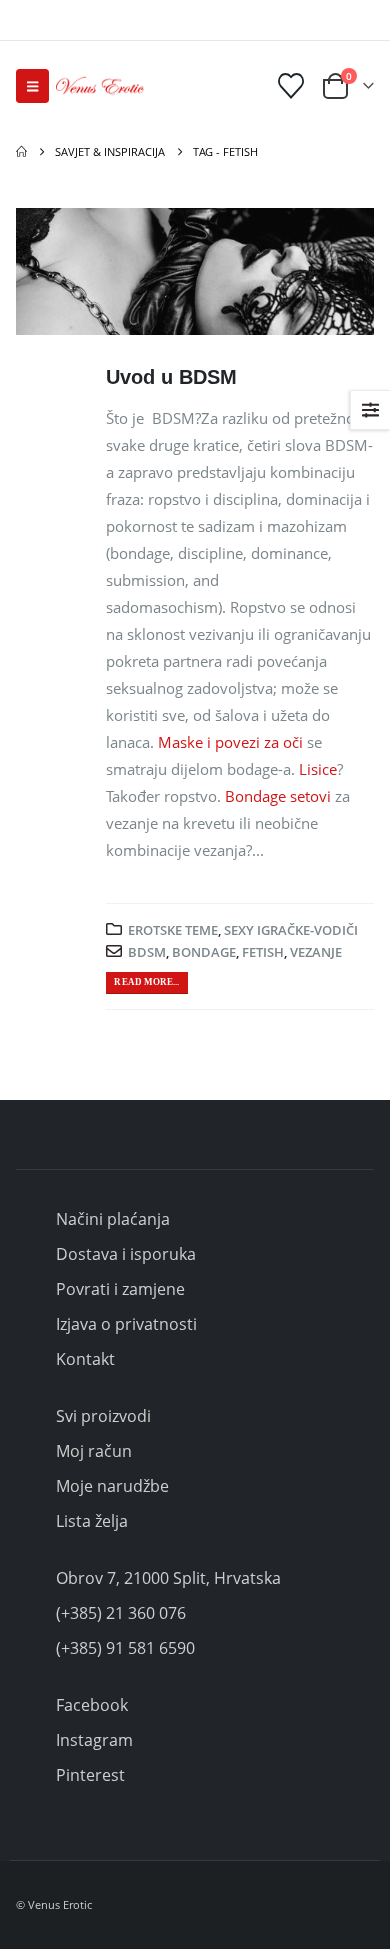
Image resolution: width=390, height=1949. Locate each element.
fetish (263, 952)
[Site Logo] (100, 86)
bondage (204, 952)
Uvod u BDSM (171, 377)
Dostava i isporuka (126, 1254)
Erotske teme (173, 930)
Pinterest (90, 1775)
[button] (32, 86)
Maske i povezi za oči (230, 742)
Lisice (318, 769)
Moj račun (94, 1451)
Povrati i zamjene (120, 1289)
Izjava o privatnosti (126, 1324)
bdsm (147, 952)
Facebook (92, 1705)
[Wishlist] (291, 86)
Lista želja (92, 1521)
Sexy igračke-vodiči (291, 930)
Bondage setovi (278, 796)
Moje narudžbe (112, 1486)
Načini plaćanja (113, 1219)
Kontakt (85, 1359)
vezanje (316, 952)
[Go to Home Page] (21, 152)
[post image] (195, 271)
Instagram (94, 1740)
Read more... (146, 982)
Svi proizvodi (103, 1416)
